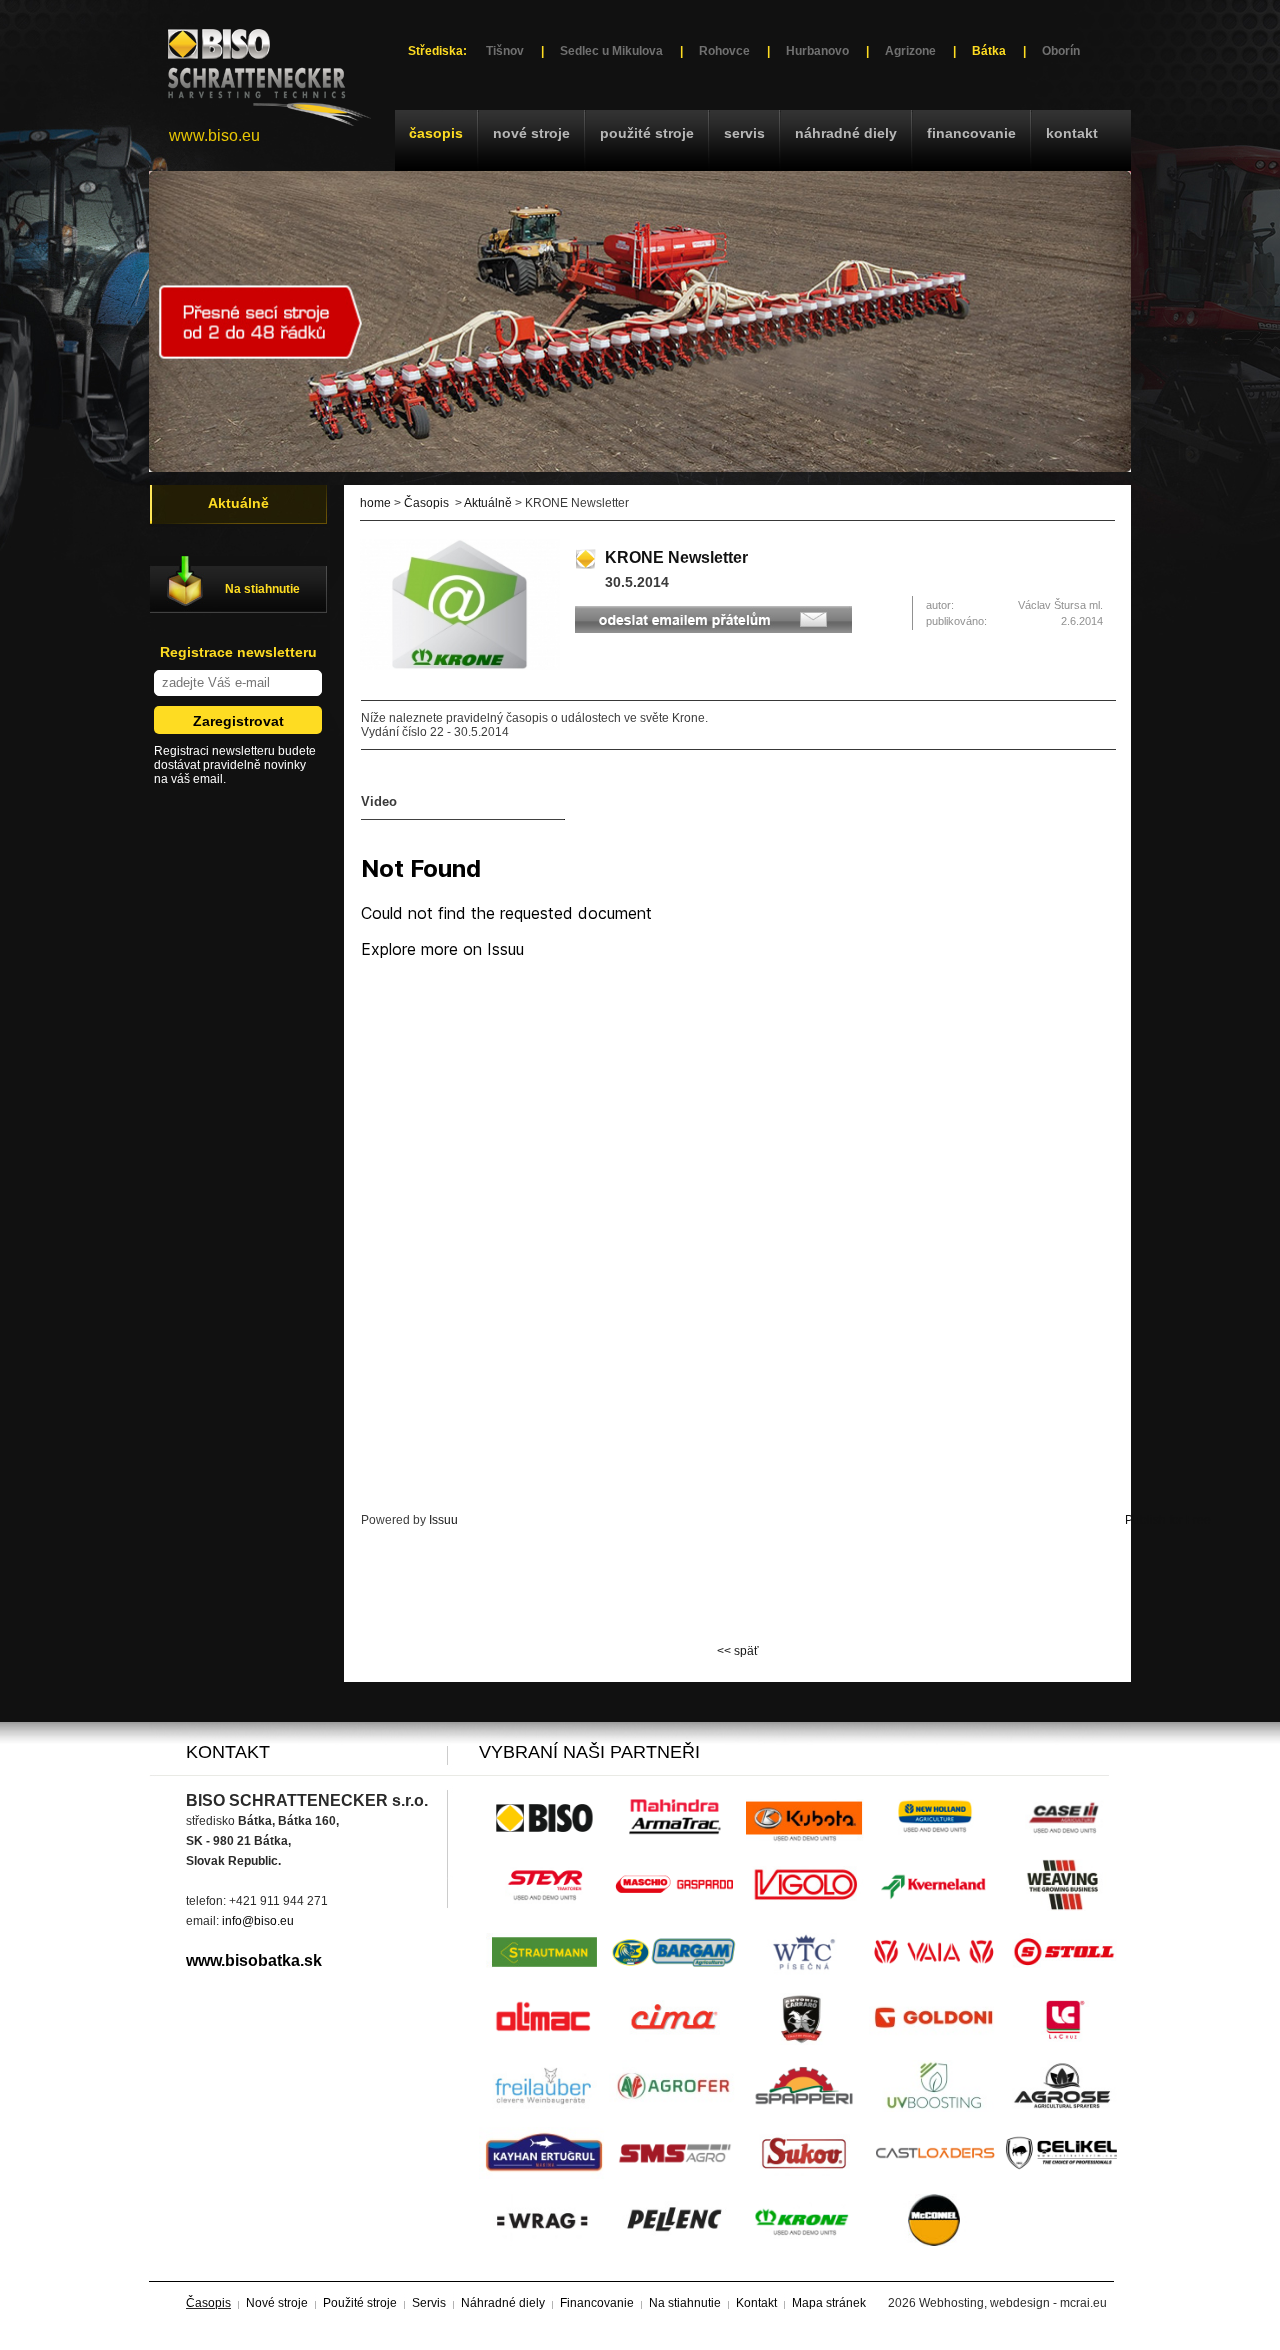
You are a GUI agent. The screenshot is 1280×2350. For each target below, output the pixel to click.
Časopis (436, 133)
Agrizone (910, 51)
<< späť (738, 1651)
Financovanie (971, 133)
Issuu (443, 1520)
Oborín (1061, 51)
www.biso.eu (214, 135)
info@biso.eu (258, 1921)
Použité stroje (647, 133)
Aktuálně (488, 503)
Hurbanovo (817, 51)
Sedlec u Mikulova (611, 51)
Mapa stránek (829, 2303)
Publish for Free (1168, 1520)
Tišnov (505, 51)
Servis (744, 133)
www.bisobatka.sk (254, 1960)
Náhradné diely (846, 133)
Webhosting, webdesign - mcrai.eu (1013, 2303)
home (375, 503)
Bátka (989, 51)
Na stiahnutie (262, 589)
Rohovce (724, 51)
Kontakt (1072, 133)
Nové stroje (531, 133)
